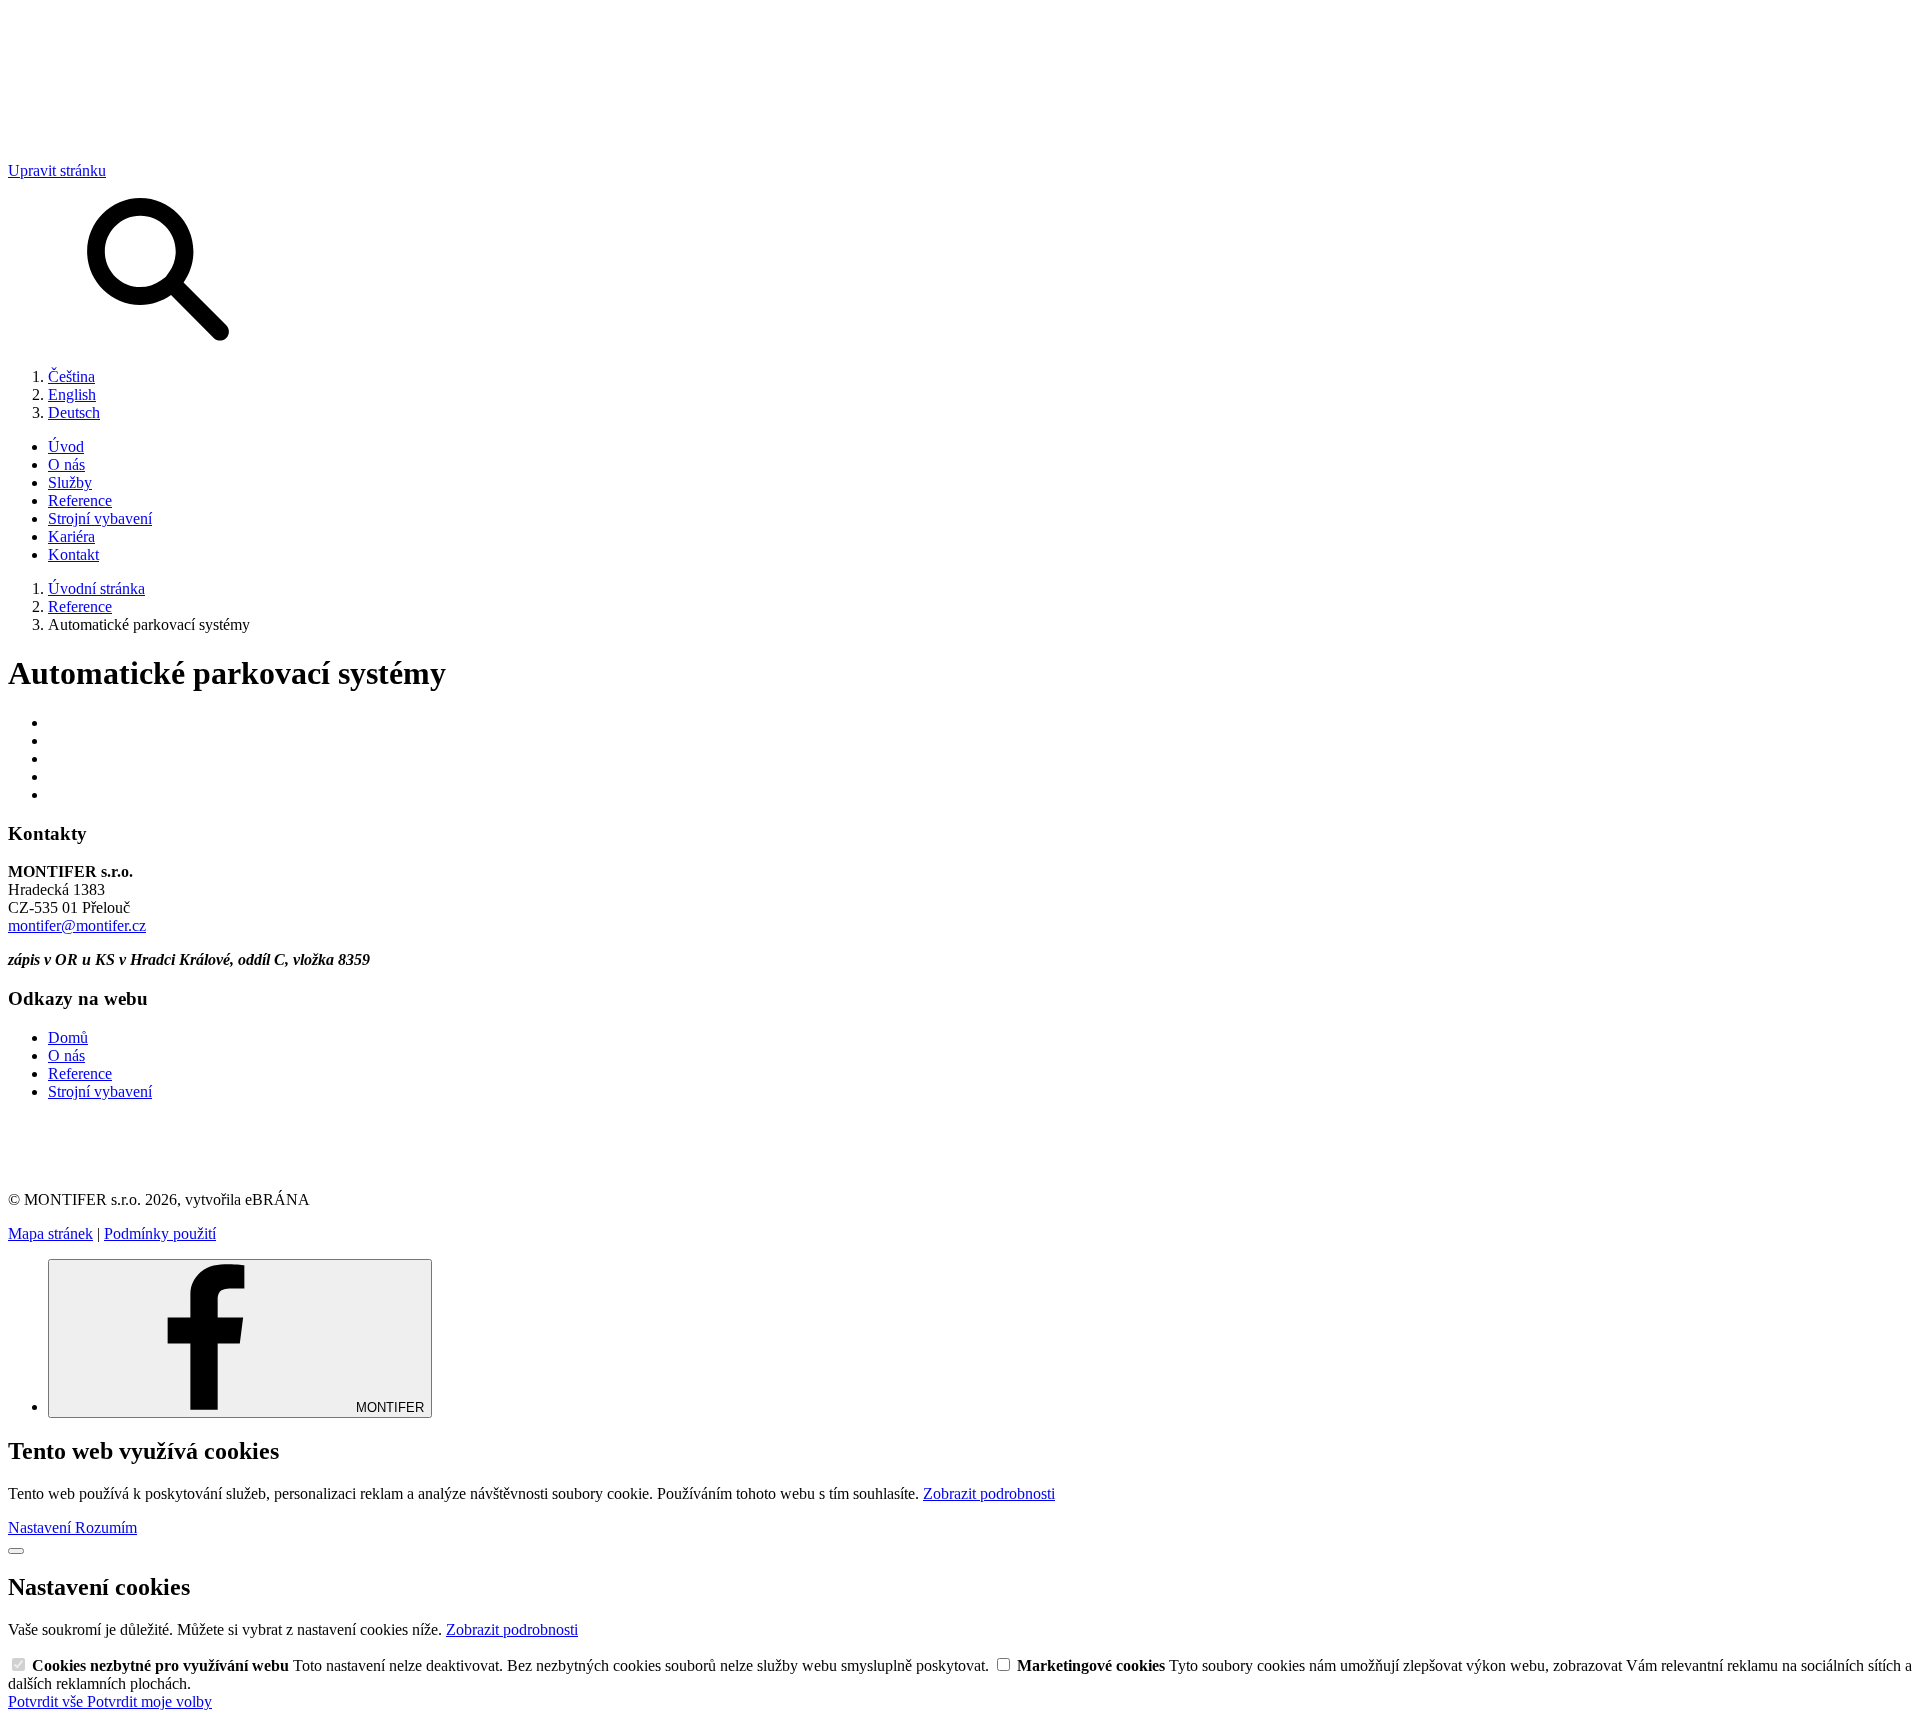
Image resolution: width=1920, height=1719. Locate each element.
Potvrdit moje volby (149, 1701)
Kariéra (71, 536)
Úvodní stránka (96, 588)
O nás (66, 464)
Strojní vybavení (100, 518)
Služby (70, 482)
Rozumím (106, 1527)
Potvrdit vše (47, 1701)
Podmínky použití (160, 1233)
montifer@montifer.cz (77, 925)
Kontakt (73, 554)
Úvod (66, 446)
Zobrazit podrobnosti (989, 1493)
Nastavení (41, 1527)
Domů (68, 1037)
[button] (960, 1146)
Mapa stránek (50, 1233)
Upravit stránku (57, 170)
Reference (80, 500)
